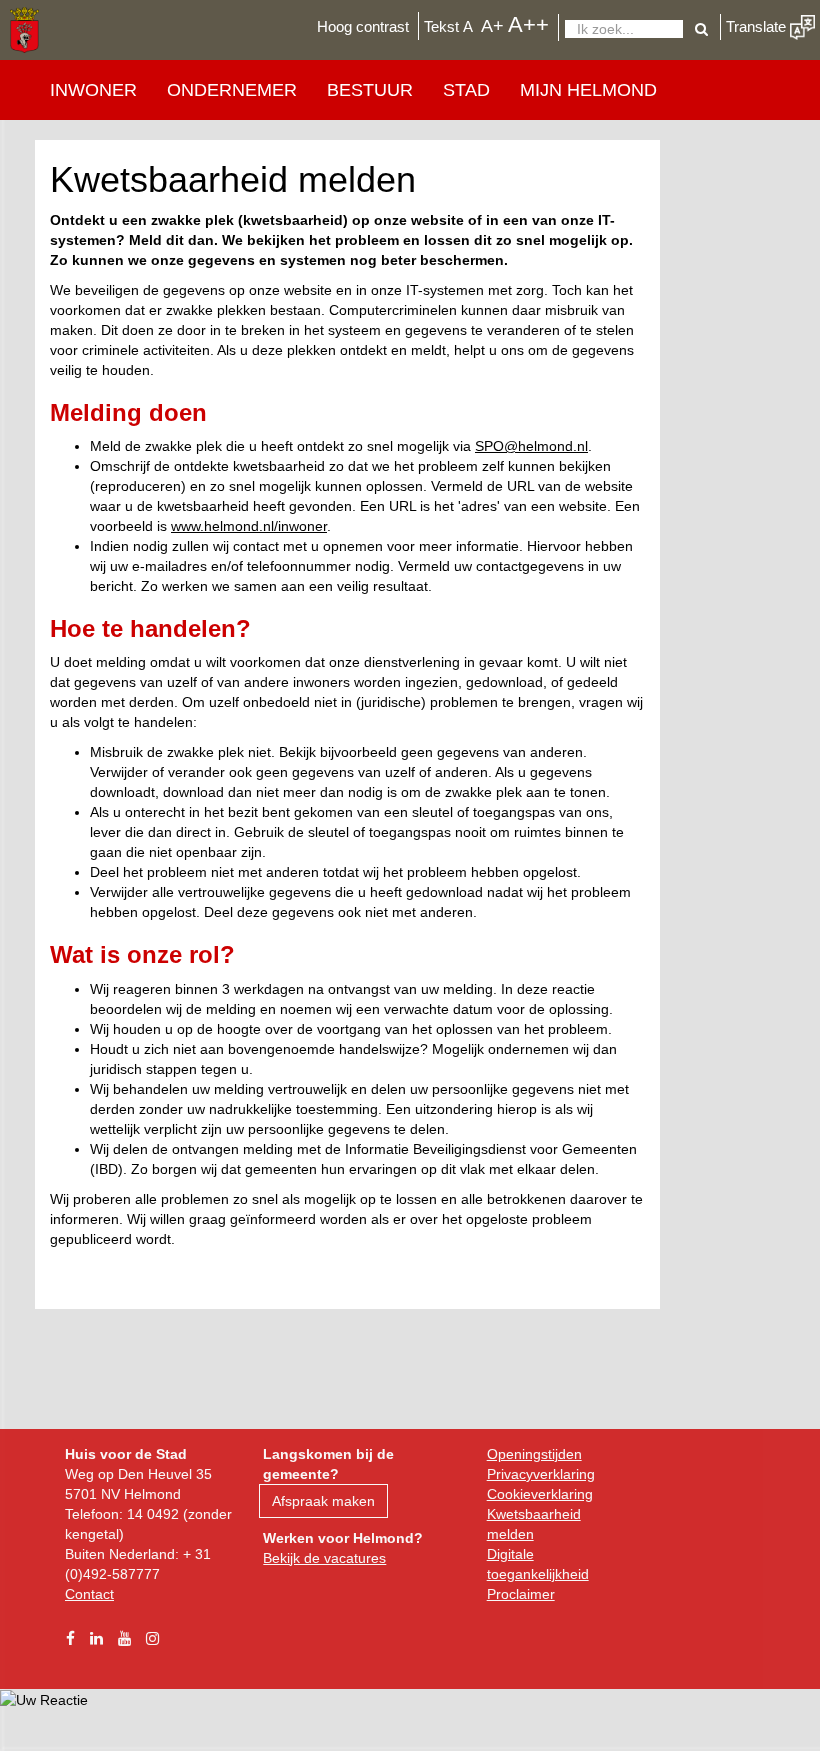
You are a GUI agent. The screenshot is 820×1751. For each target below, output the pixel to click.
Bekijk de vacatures (324, 1558)
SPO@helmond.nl (531, 446)
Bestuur (370, 90)
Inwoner (93, 90)
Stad (466, 90)
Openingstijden (534, 1454)
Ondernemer (232, 90)
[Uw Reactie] (44, 1699)
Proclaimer (521, 1594)
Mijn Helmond (588, 90)
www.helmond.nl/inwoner (249, 526)
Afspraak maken (323, 1501)
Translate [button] (758, 26)
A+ (492, 25)
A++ (528, 24)
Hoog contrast (363, 26)
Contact (89, 1594)
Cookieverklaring (540, 1494)
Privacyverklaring (541, 1474)
